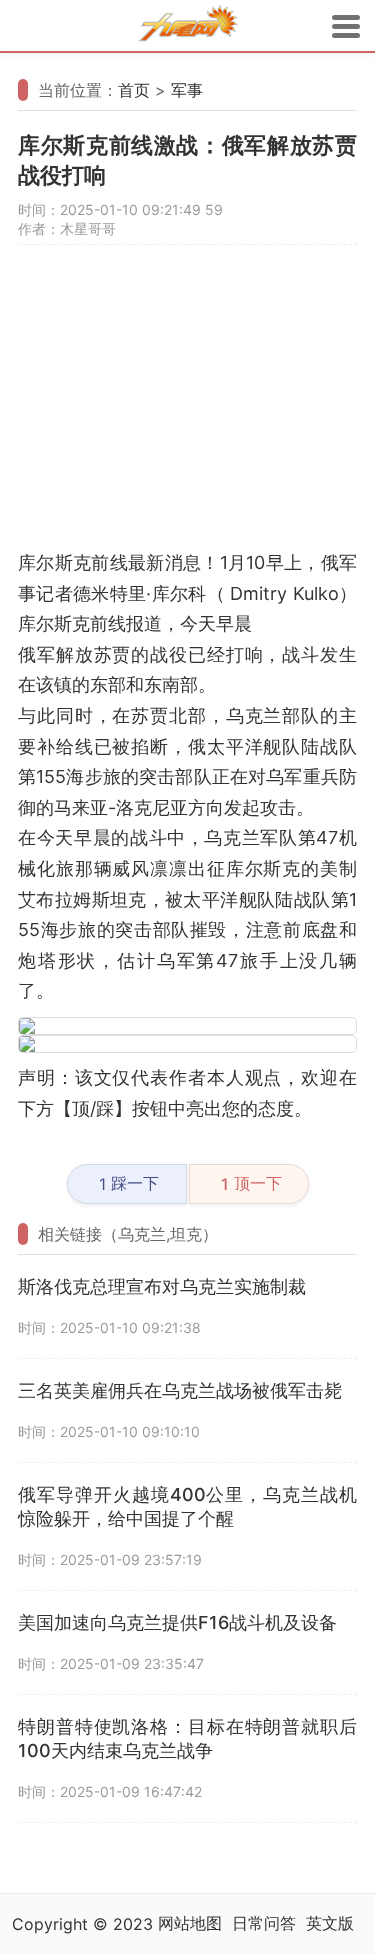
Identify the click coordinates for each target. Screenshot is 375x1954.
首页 (134, 90)
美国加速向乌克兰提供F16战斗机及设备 (177, 1622)
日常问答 (264, 1923)
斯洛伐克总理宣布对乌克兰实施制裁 (162, 1286)
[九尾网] (188, 26)
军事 (187, 90)
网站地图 (190, 1923)
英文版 (330, 1923)
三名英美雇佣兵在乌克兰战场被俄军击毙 (180, 1390)
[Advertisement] (187, 406)
